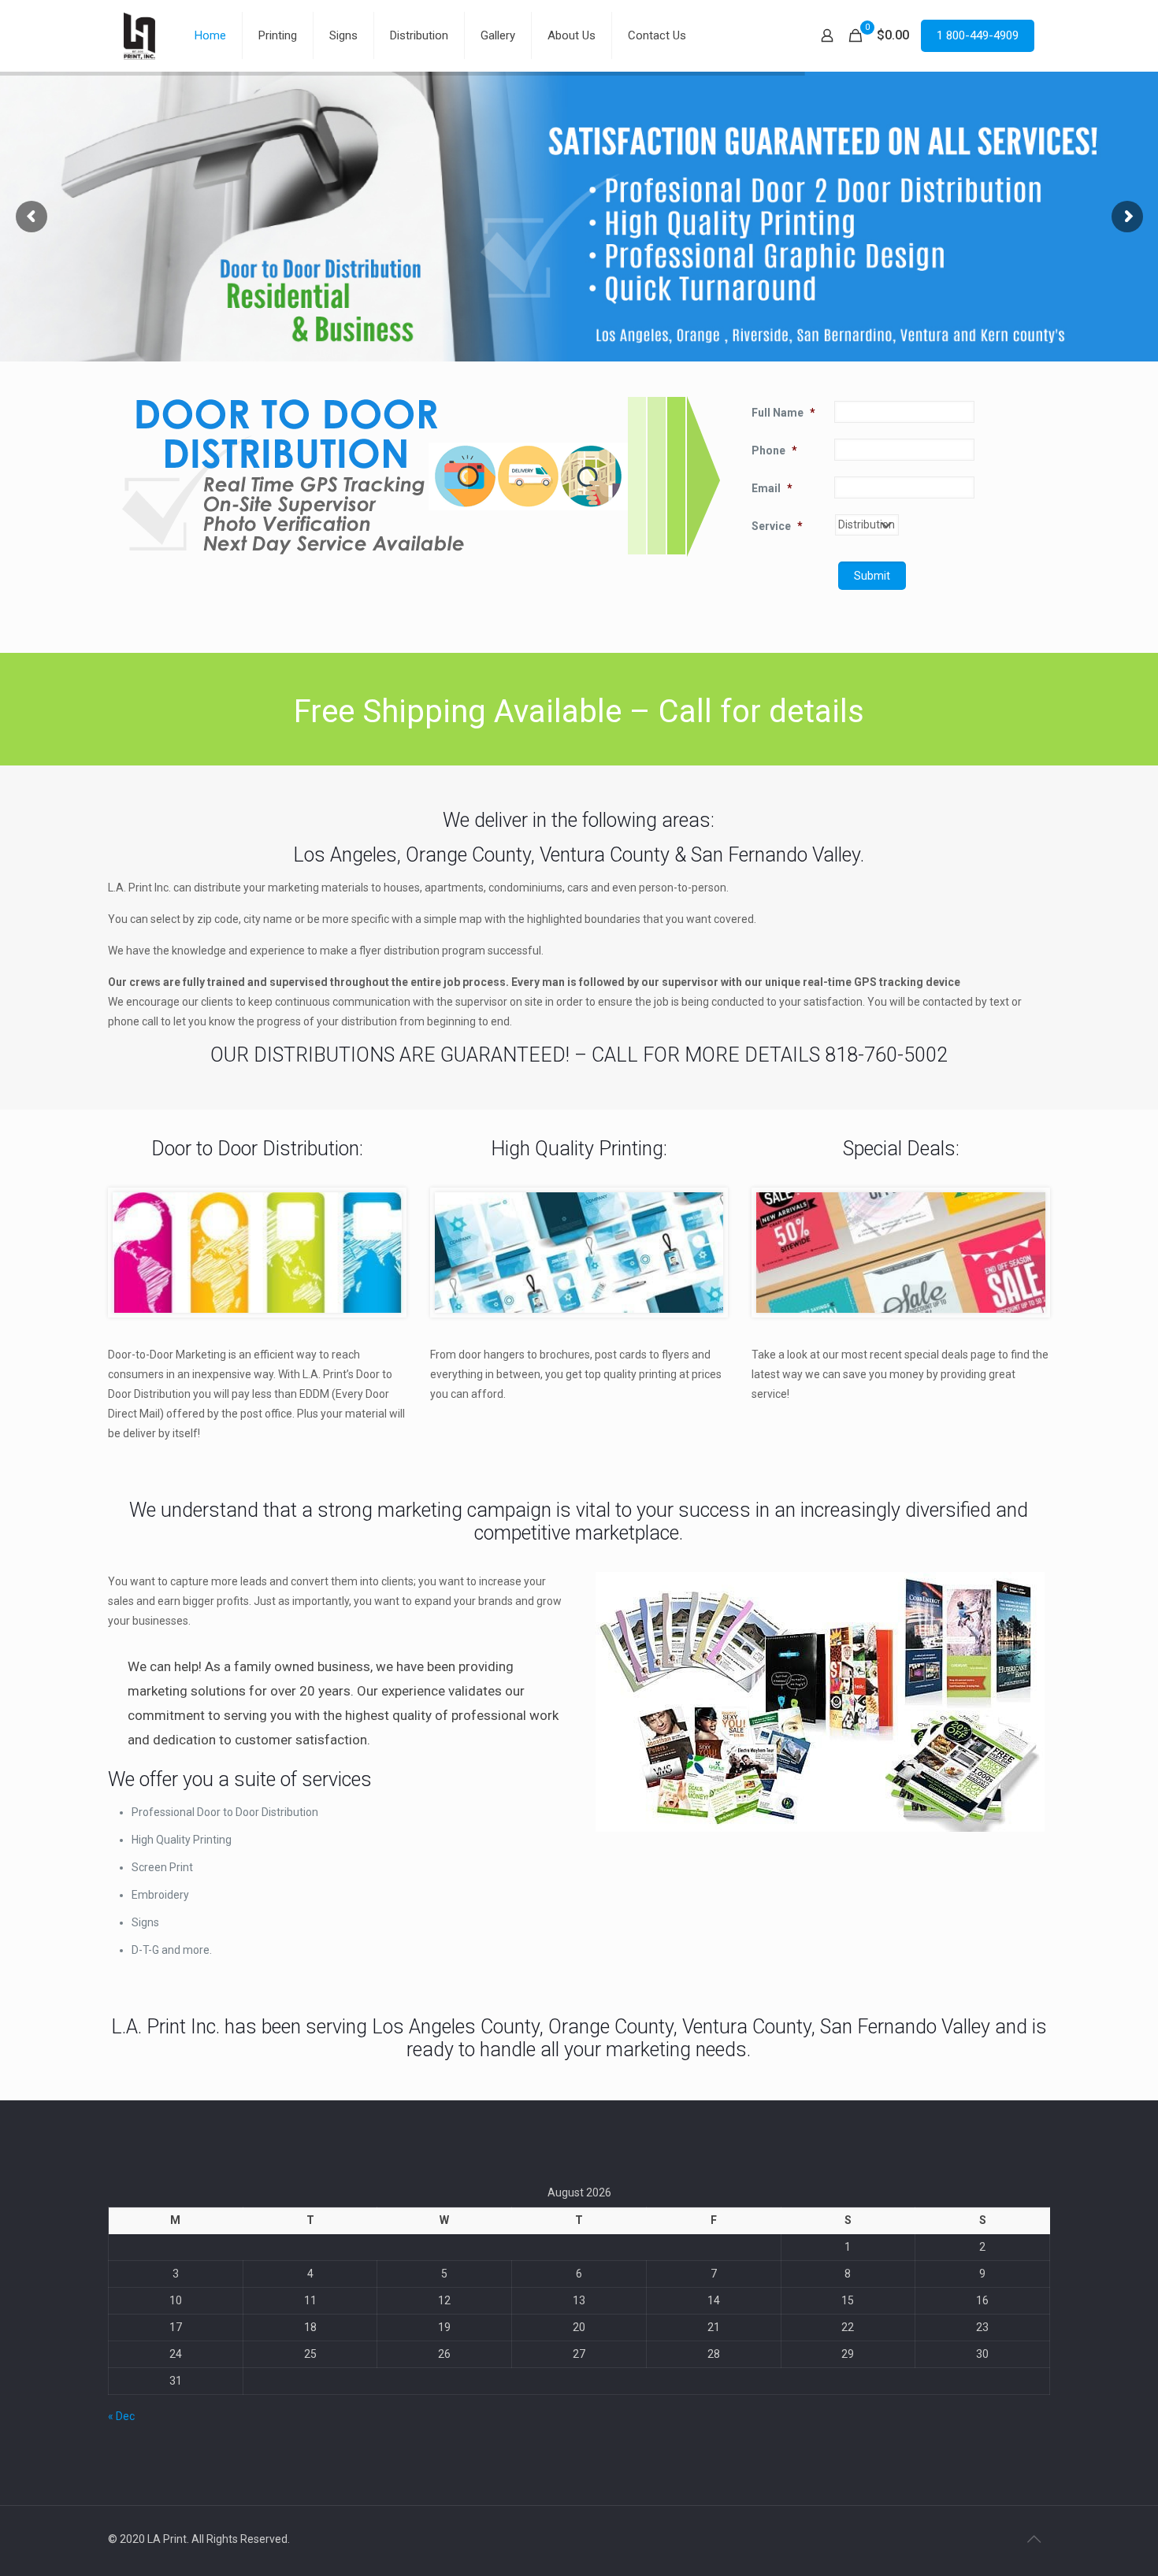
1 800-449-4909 (978, 35)
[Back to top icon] (1034, 2539)
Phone (774, 450)
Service (777, 526)
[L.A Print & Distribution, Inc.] (139, 35)
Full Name (783, 413)
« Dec (121, 2416)
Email (772, 488)
